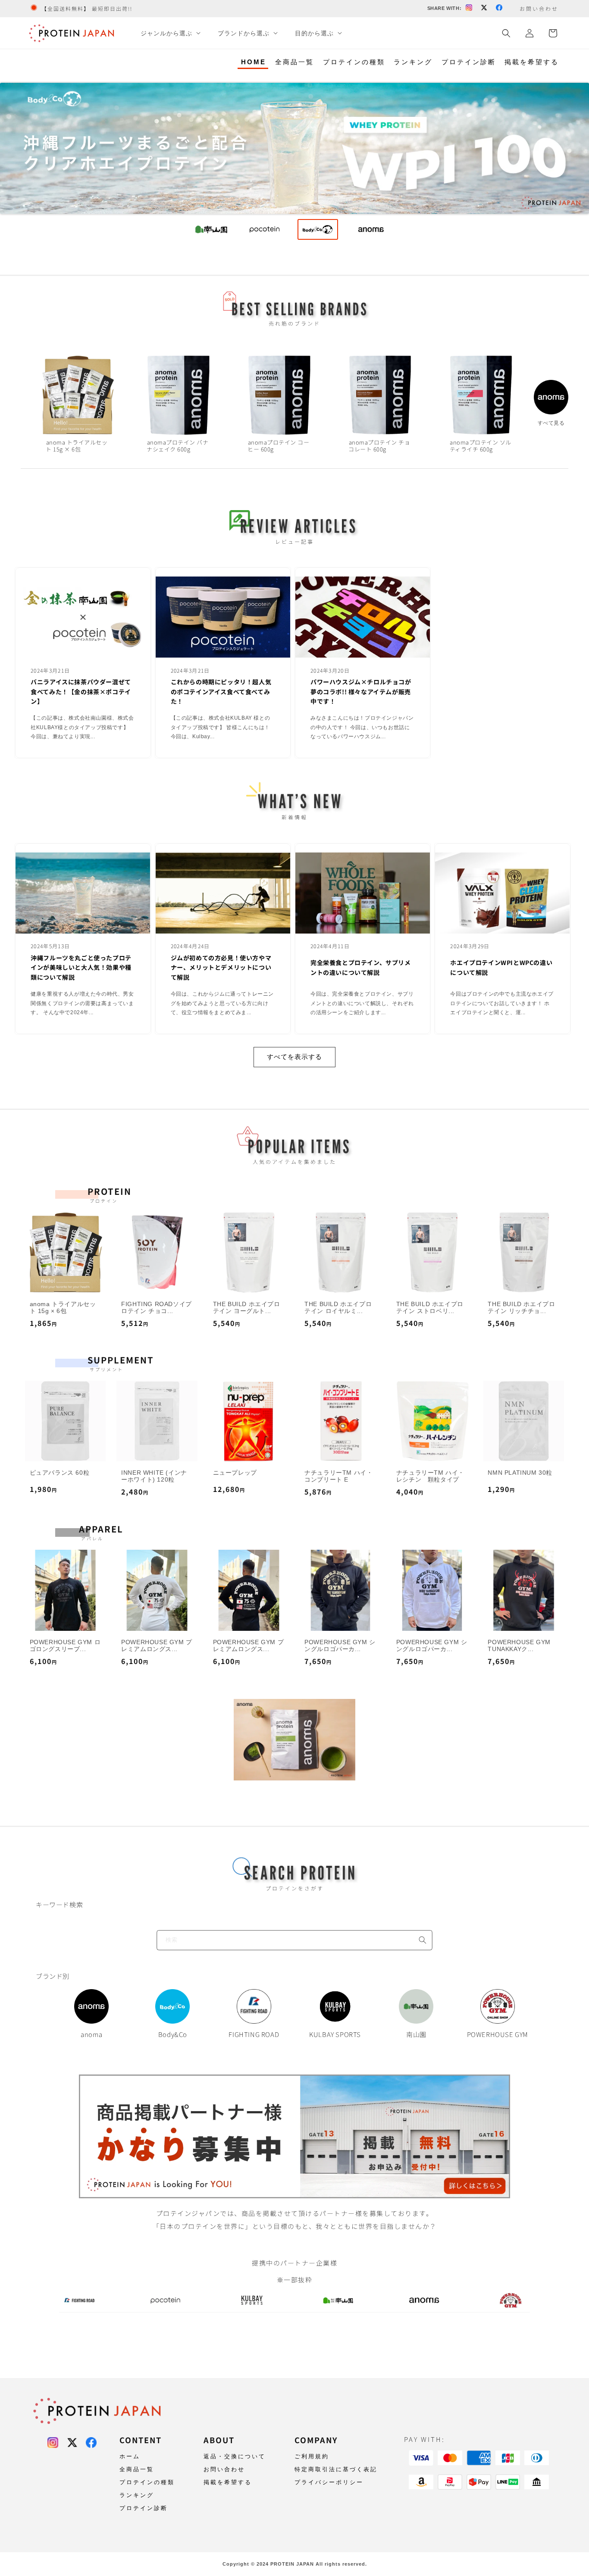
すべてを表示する (294, 1057)
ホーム (130, 2456)
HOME (254, 62)
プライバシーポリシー (329, 2482)
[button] (170, 33)
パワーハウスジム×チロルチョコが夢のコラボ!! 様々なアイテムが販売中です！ (361, 691)
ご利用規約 (312, 2456)
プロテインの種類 (354, 62)
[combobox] (294, 1940)
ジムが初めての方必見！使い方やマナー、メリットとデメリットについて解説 (221, 967)
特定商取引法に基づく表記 (336, 2469)
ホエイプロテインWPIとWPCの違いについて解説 (501, 967)
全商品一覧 (294, 62)
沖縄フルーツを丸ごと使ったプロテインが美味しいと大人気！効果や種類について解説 (81, 967)
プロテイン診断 (469, 62)
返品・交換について (235, 2456)
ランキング (413, 62)
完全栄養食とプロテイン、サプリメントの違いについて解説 (361, 967)
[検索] (423, 1940)
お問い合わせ (224, 2469)
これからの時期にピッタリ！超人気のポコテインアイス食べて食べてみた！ (221, 691)
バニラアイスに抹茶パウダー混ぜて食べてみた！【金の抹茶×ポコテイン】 (81, 691)
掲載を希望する (532, 62)
